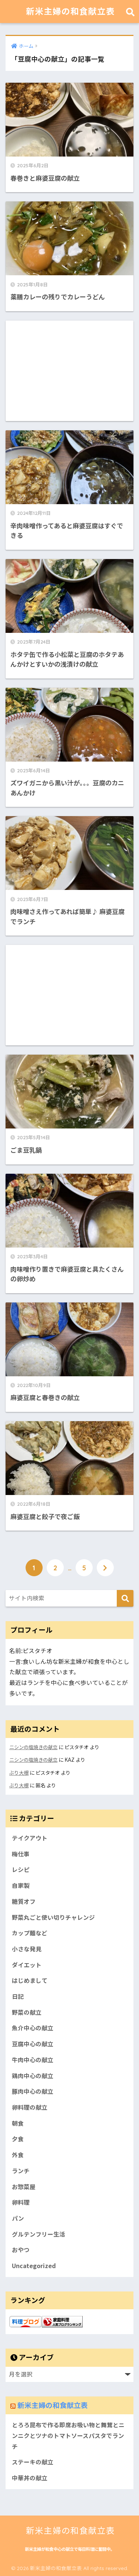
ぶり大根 (19, 1773)
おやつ (21, 2250)
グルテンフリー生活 (39, 2234)
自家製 (21, 1885)
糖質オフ (24, 1901)
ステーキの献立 (33, 2462)
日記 (18, 1996)
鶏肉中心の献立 (33, 2076)
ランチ (21, 2171)
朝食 (18, 2123)
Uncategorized (34, 2266)
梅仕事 (21, 1854)
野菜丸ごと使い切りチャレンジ (53, 1917)
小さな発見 (27, 1949)
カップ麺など (30, 1933)
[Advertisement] (69, 371)
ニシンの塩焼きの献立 (33, 1747)
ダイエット (27, 1965)
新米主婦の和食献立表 (70, 11)
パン (18, 2218)
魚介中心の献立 (33, 2028)
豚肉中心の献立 (33, 2091)
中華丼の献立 (30, 2478)
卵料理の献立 (30, 2107)
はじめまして (30, 1980)
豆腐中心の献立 (33, 2044)
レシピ (21, 1869)
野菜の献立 (27, 2012)
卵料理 (21, 2202)
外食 (18, 2155)
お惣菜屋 (24, 2187)
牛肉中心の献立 (33, 2060)
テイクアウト (30, 1838)
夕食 (18, 2139)
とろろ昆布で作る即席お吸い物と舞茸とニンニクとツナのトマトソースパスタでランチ (68, 2435)
